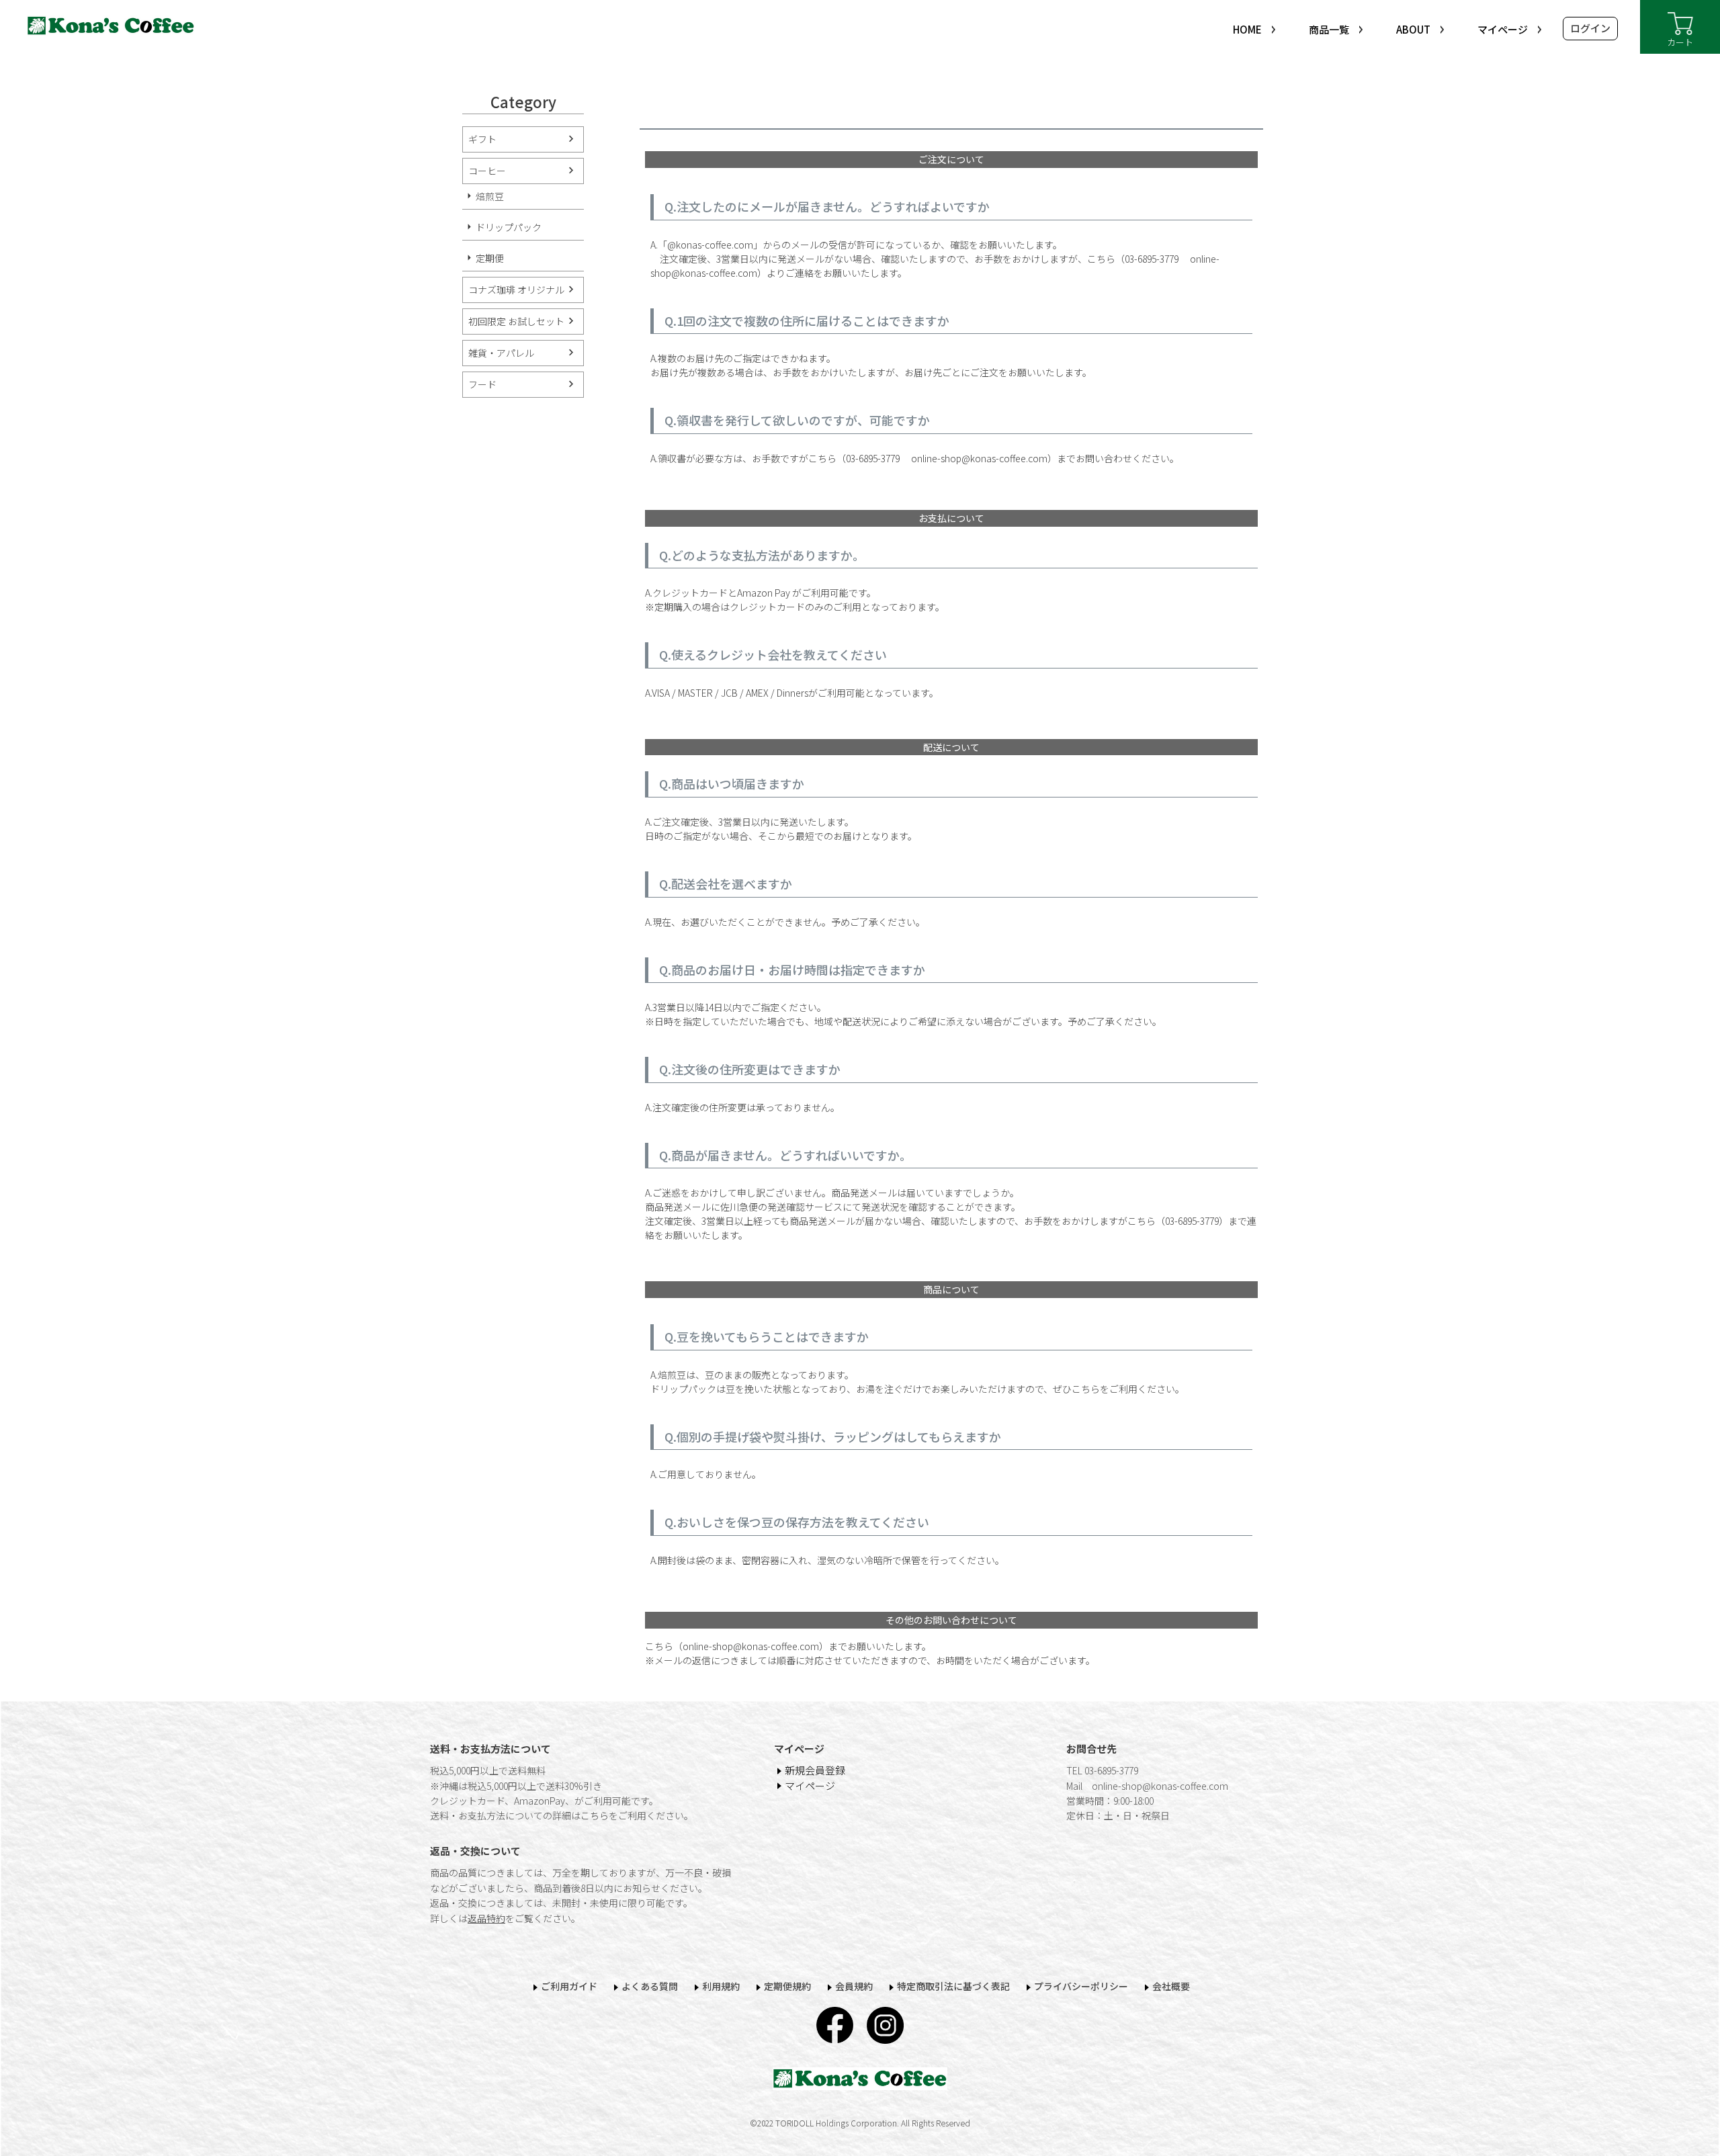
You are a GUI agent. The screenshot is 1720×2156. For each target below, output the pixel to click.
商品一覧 (1329, 29)
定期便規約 (787, 1986)
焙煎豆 (490, 196)
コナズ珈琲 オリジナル (516, 290)
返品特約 (486, 1918)
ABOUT (1413, 29)
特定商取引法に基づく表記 (953, 1986)
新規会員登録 (815, 1770)
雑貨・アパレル (501, 353)
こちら (595, 1815)
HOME (1247, 29)
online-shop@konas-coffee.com (975, 458)
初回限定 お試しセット (516, 321)
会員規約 (854, 1986)
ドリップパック (509, 227)
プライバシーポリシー (1081, 1986)
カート (1680, 42)
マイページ (1503, 29)
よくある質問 (650, 1986)
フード (482, 384)
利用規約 (721, 1986)
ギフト (482, 139)
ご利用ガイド (569, 1986)
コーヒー (487, 171)
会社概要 (1171, 1986)
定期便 (490, 258)
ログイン (1590, 28)
